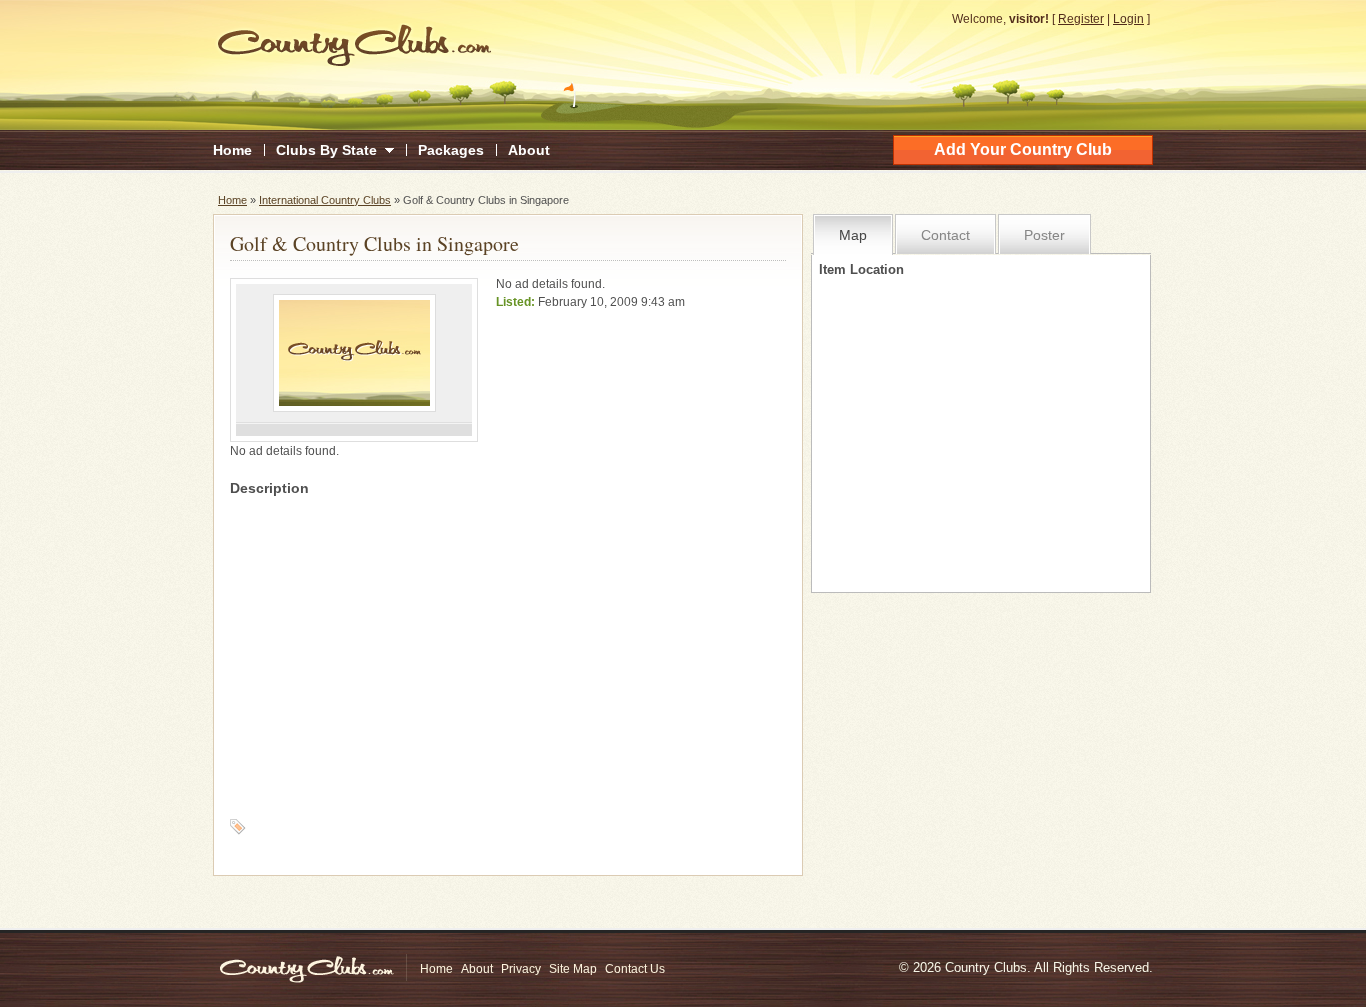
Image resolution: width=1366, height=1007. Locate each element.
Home (232, 150)
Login (1128, 19)
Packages (451, 150)
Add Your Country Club (1023, 149)
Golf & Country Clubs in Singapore (374, 243)
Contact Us (635, 969)
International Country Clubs (325, 200)
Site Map (573, 969)
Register (1081, 19)
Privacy (521, 969)
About (529, 150)
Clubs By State (326, 150)
